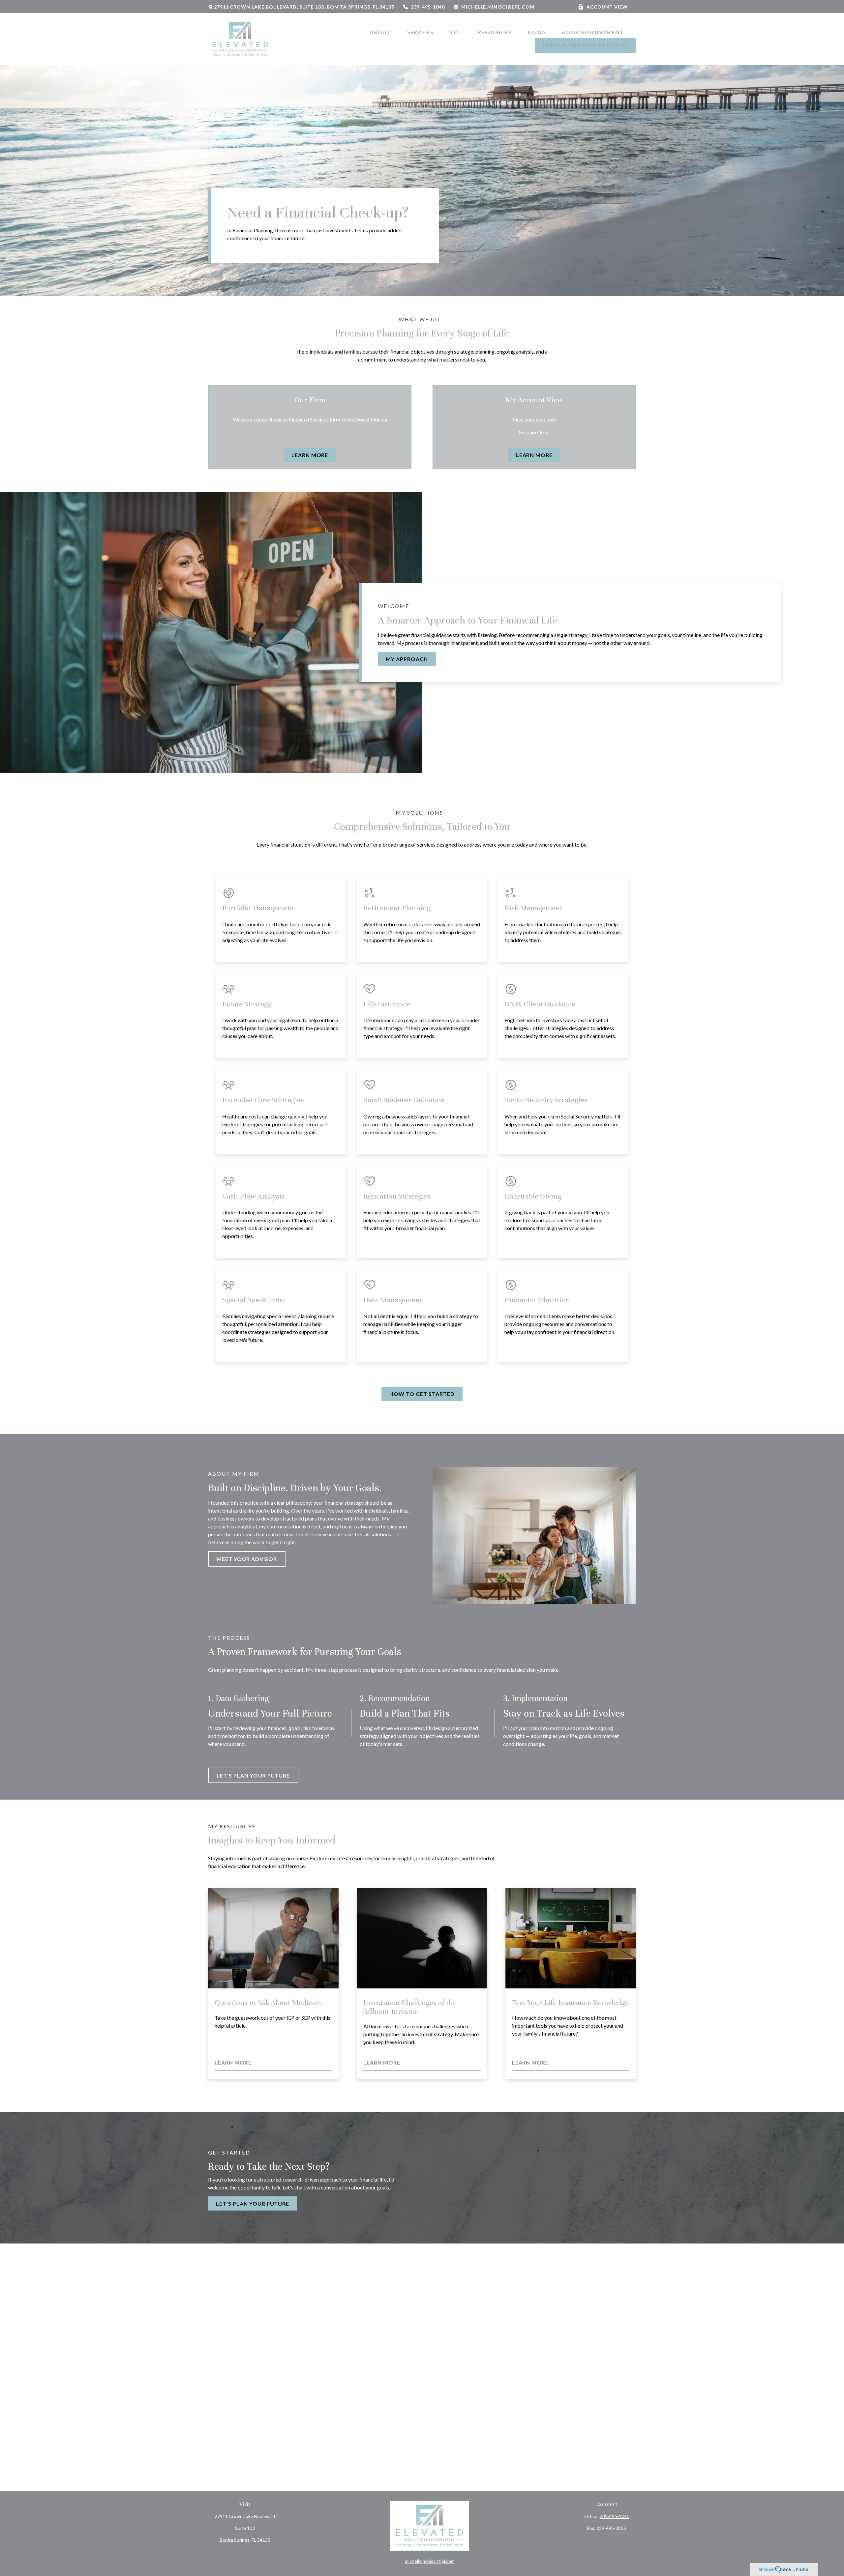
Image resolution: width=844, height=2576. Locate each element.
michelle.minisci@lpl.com (498, 7)
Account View (607, 7)
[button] (381, 32)
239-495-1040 (428, 7)
